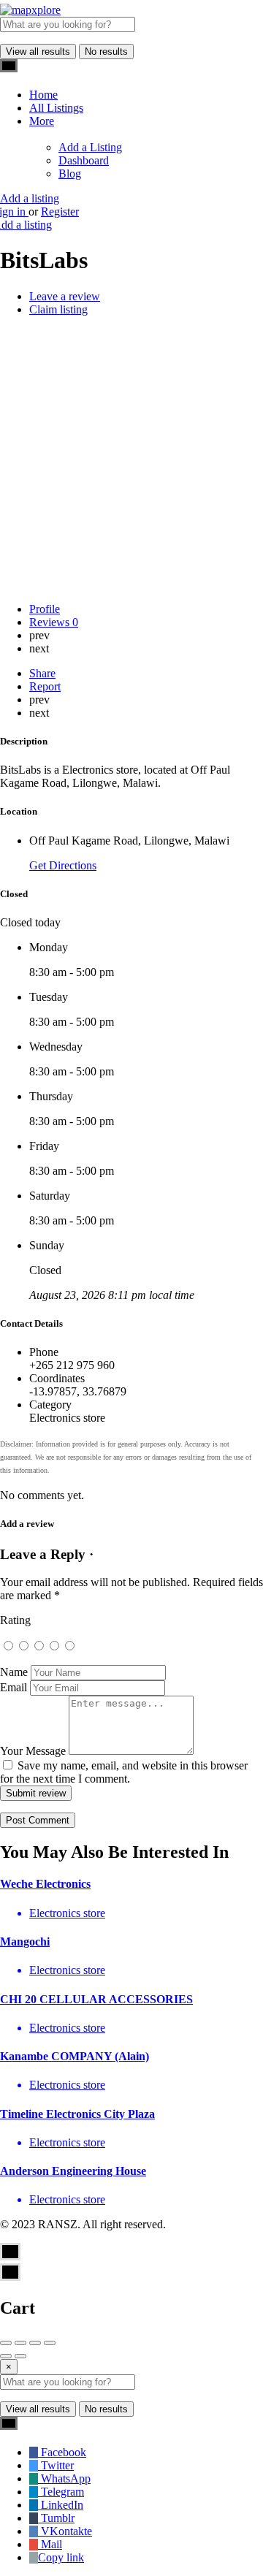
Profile (45, 609)
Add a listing (30, 198)
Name (14, 1672)
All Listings (56, 108)
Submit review (36, 1793)
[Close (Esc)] (6, 2343)
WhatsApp (64, 2478)
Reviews (54, 622)
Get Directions (63, 865)
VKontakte (65, 2531)
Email (14, 1687)
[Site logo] (30, 10)
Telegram (61, 2492)
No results (106, 52)
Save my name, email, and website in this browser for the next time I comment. (124, 1772)
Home (43, 95)
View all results (38, 52)
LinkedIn (61, 2505)
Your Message (33, 1751)
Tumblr (56, 2518)
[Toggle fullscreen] (35, 2343)
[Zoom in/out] (50, 2343)
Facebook (62, 2452)
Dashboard (84, 160)
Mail (50, 2544)
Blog (70, 174)
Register (60, 212)
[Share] (20, 2343)
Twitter (56, 2465)
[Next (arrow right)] (20, 2356)
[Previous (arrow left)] (6, 2356)
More (42, 121)
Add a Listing (90, 147)
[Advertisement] (131, 460)
